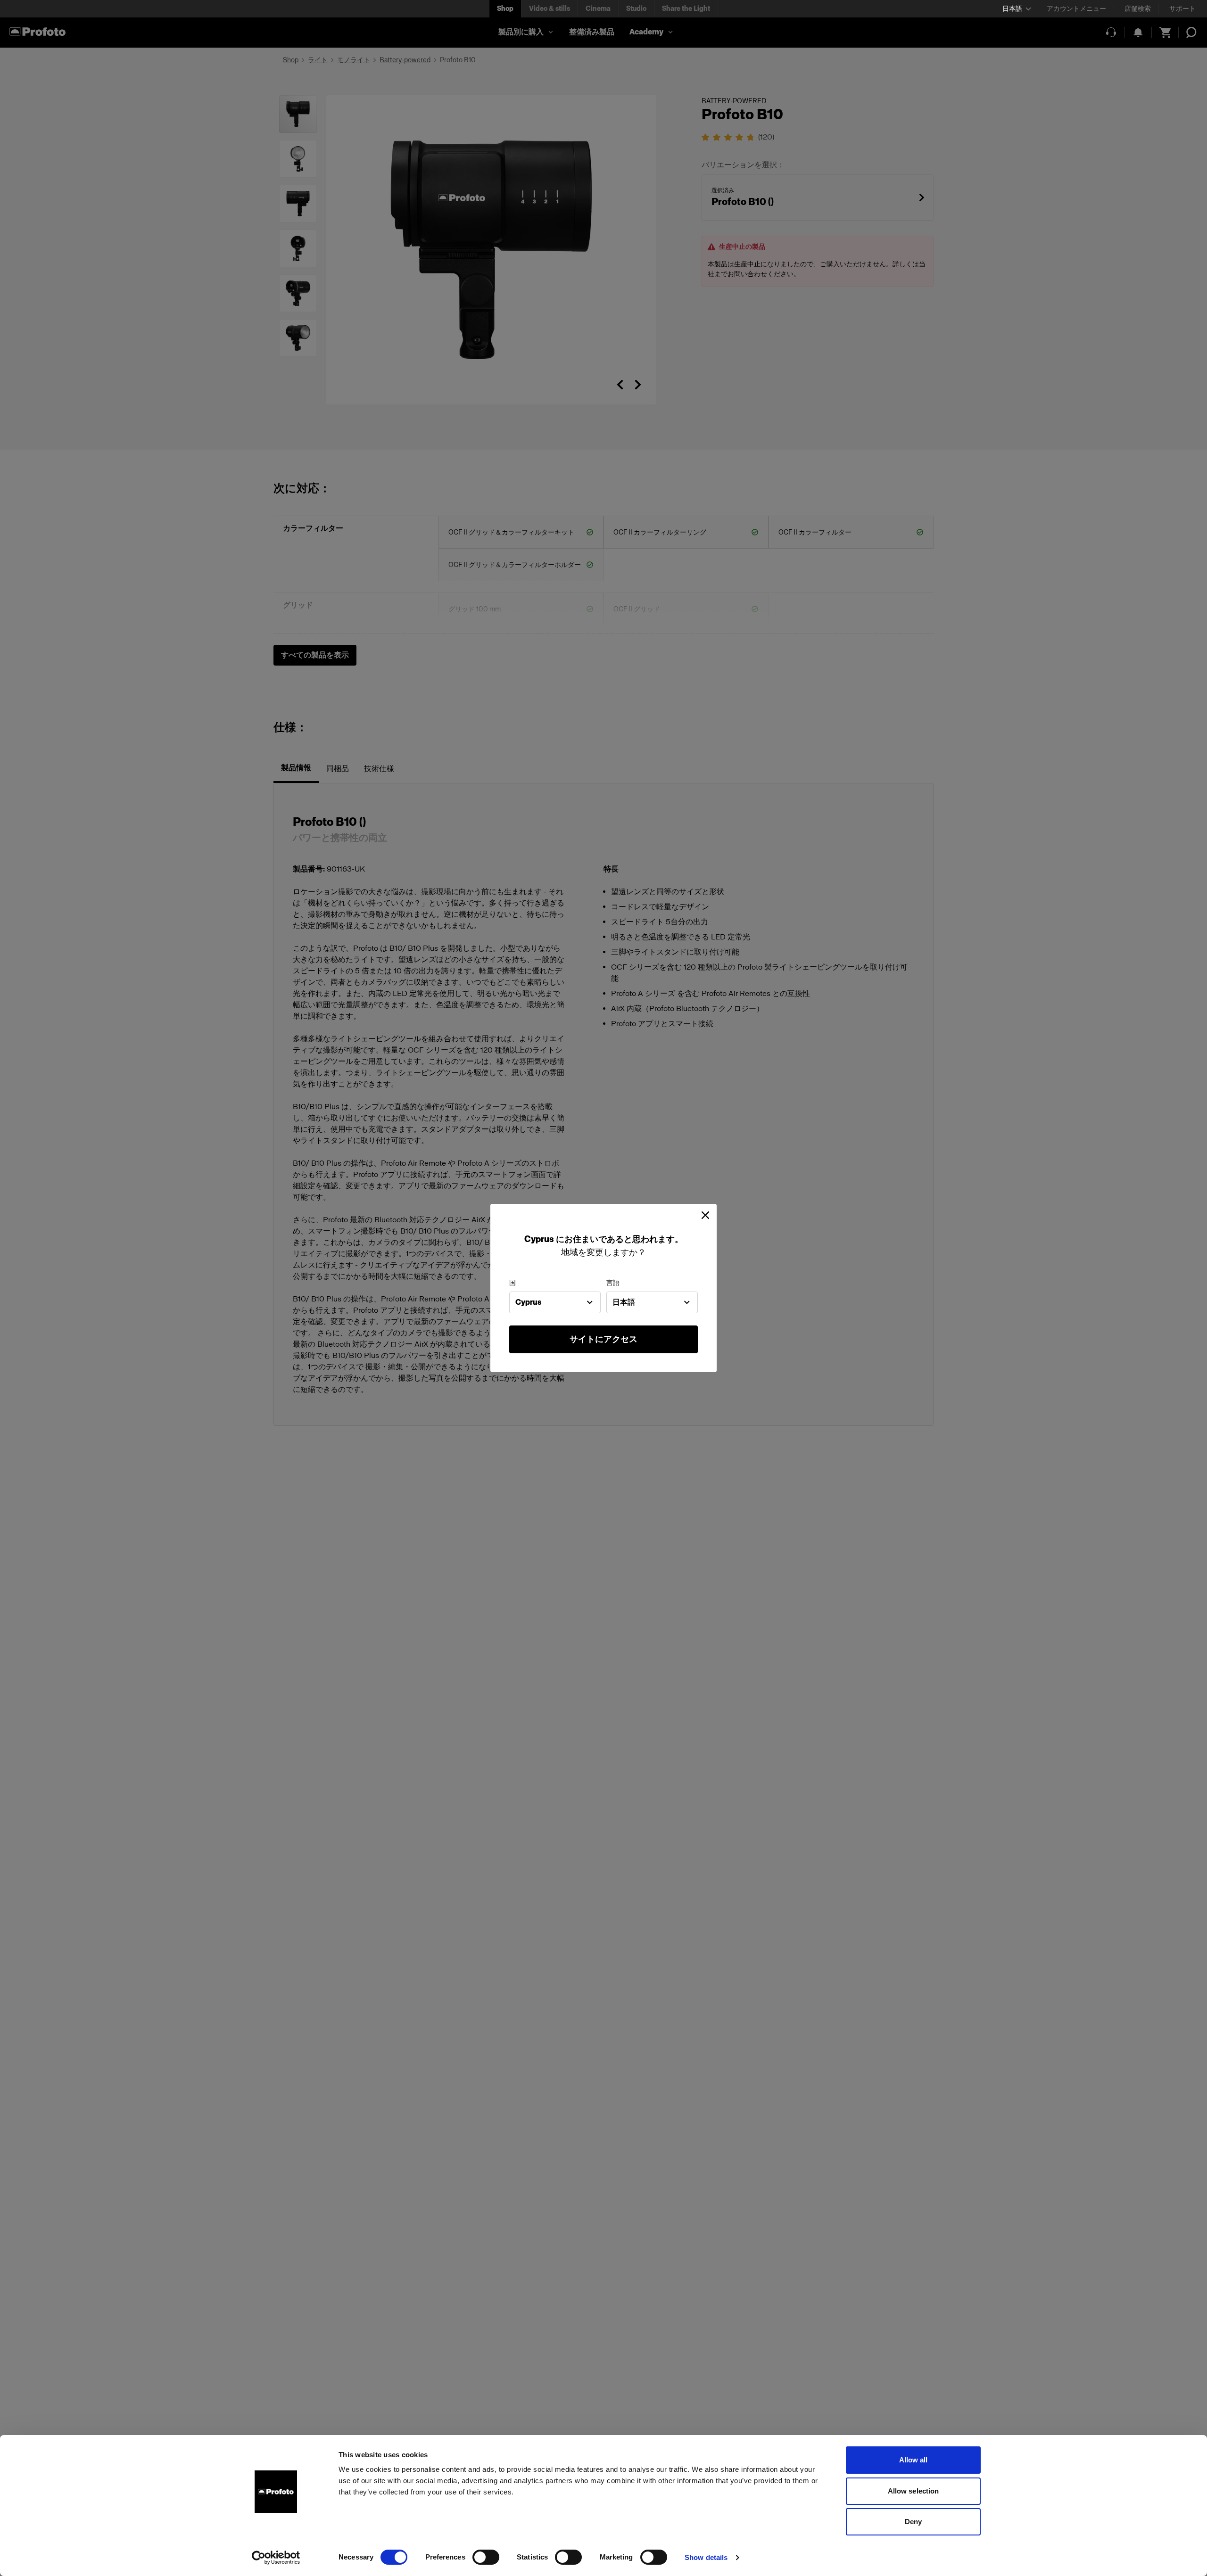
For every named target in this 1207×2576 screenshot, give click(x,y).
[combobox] (555, 1302)
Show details (706, 2557)
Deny (913, 2522)
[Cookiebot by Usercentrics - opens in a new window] (276, 2558)
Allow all (914, 2460)
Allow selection (914, 2491)
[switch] (486, 2557)
